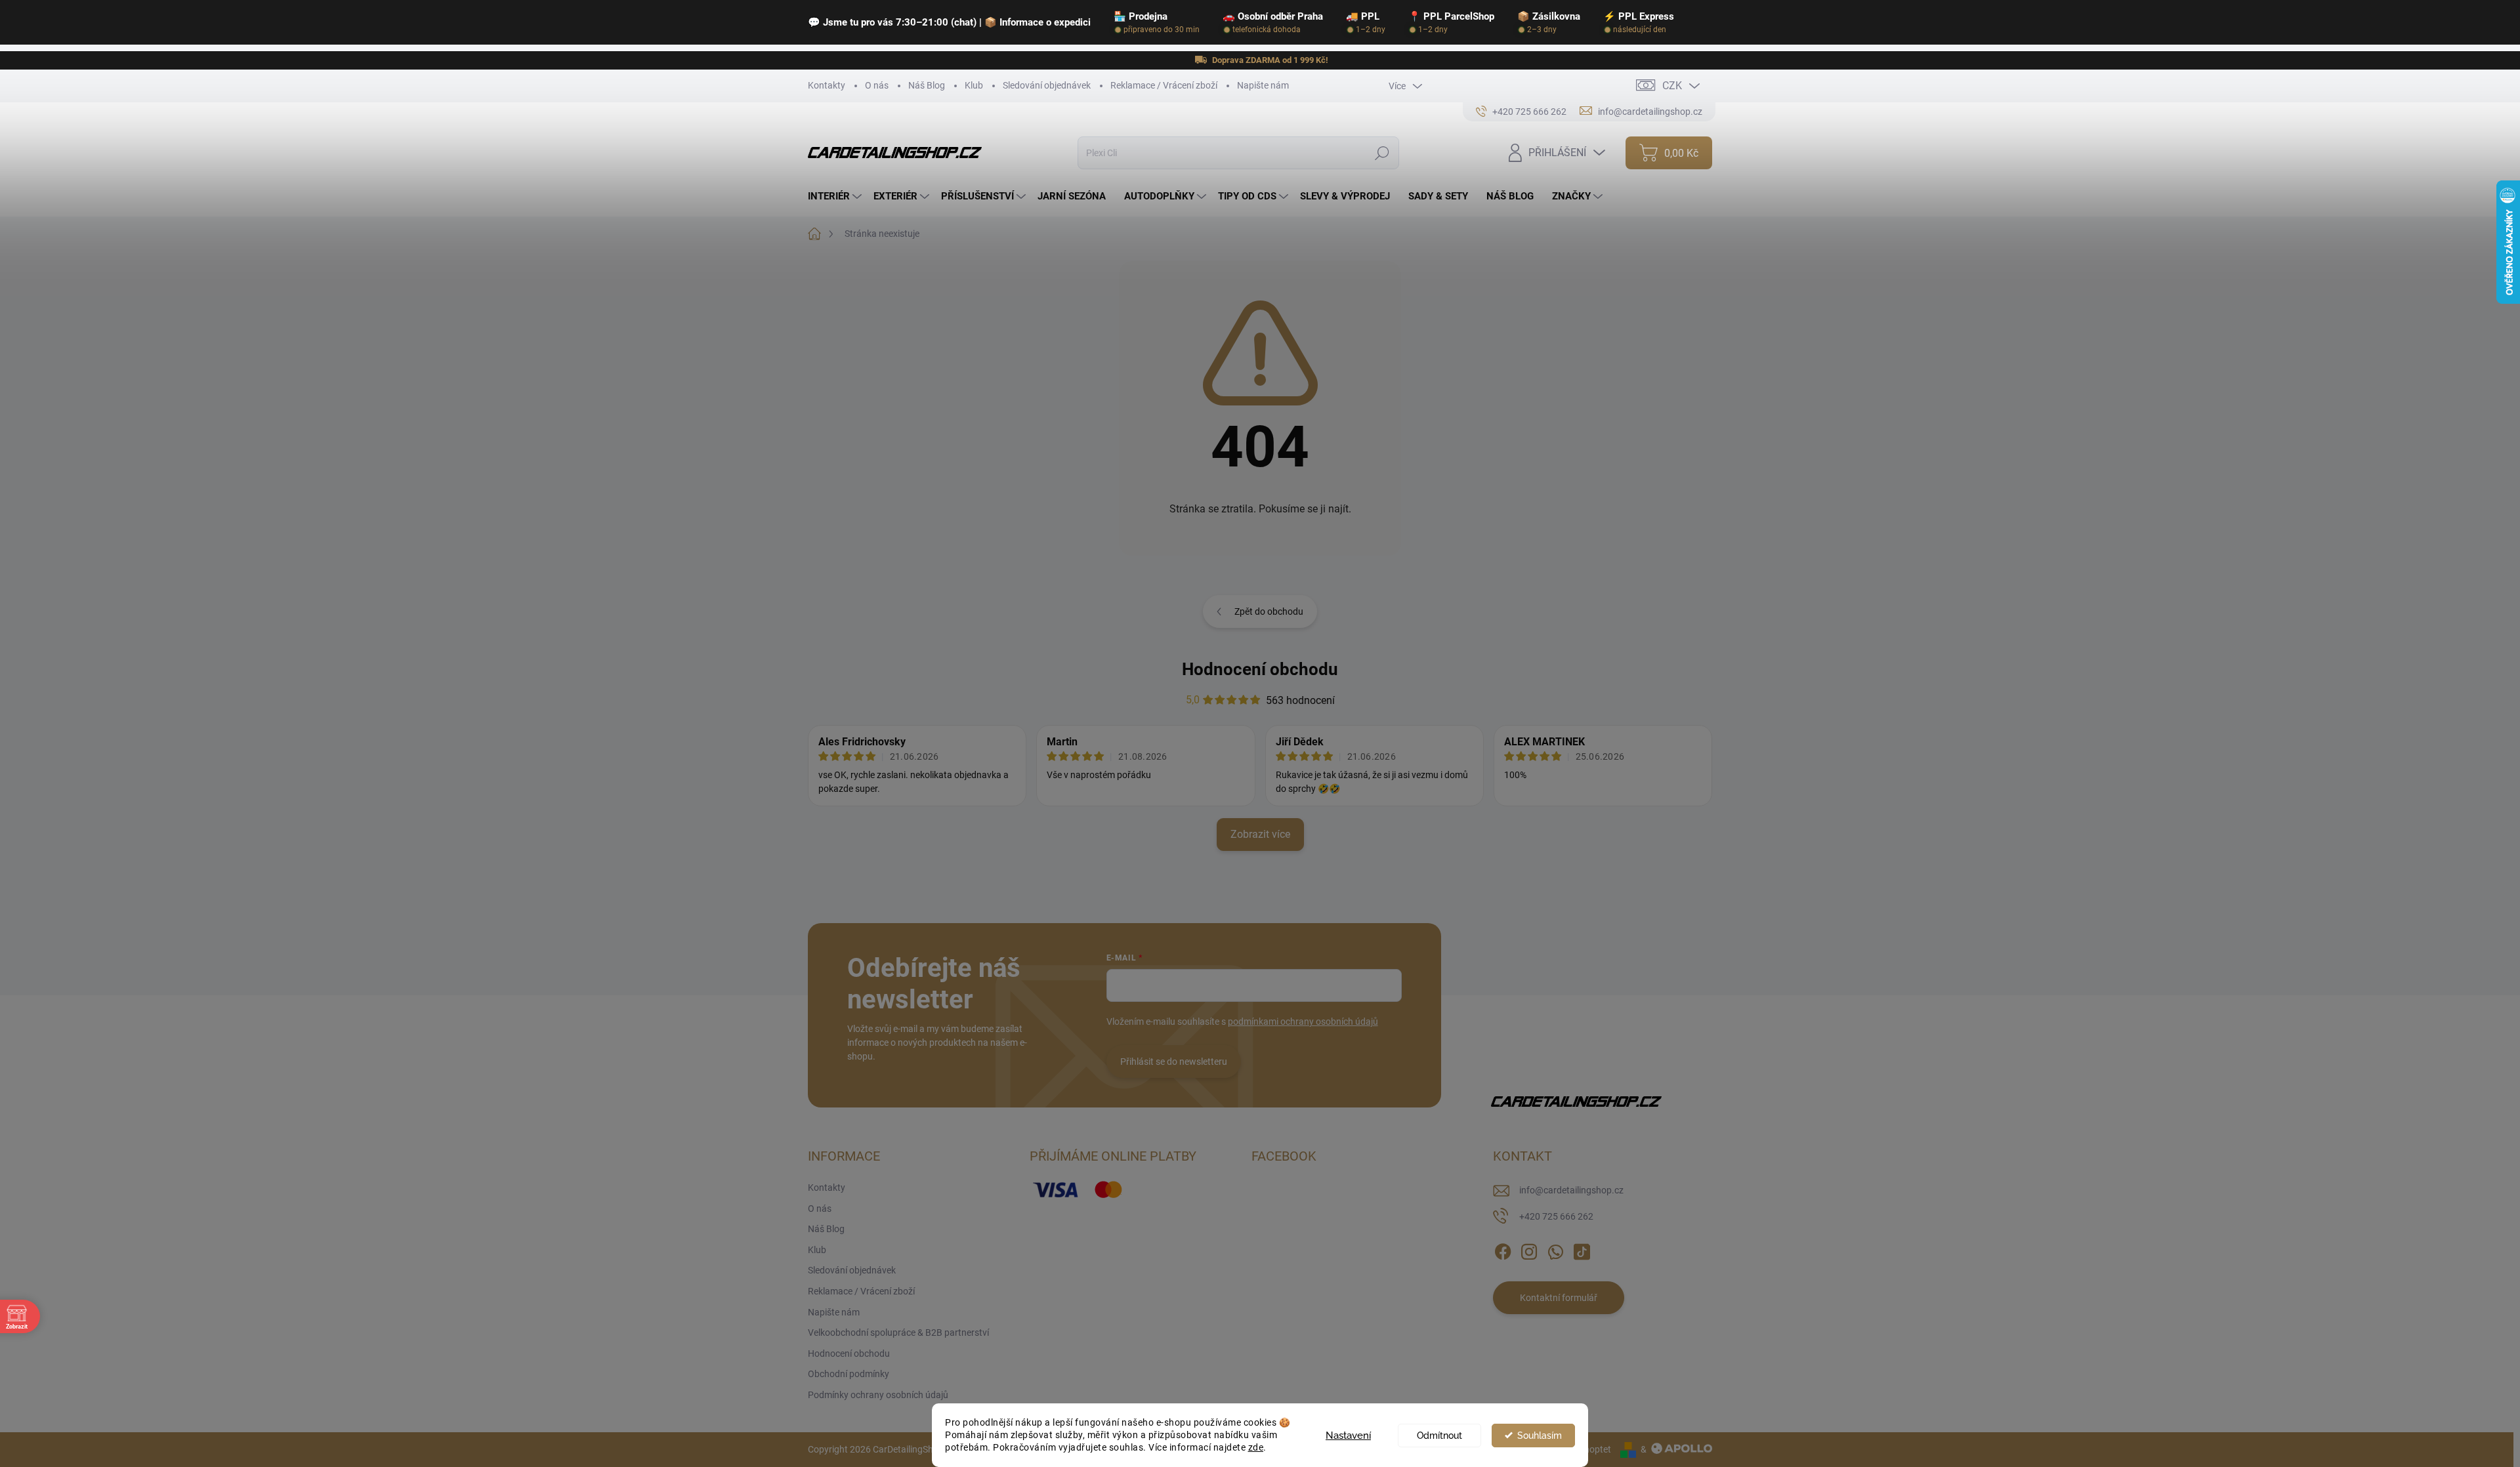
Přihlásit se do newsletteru (1174, 1062)
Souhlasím (1540, 1436)
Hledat (1382, 153)
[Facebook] (1503, 1249)
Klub (974, 85)
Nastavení (1348, 1436)
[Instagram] (1529, 1249)
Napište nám (1263, 85)
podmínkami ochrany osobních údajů (1303, 1022)
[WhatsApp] (1555, 1249)
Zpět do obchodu (1269, 611)
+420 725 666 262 (1556, 1216)
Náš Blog (927, 85)
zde (1256, 1447)
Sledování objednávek (1047, 85)
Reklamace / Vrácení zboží (1164, 85)
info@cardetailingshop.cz (1571, 1190)
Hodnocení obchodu (1260, 669)
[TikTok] (1582, 1249)
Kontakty (827, 85)
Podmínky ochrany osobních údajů (878, 1395)
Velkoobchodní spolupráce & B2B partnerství (898, 1333)
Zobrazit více (1260, 834)
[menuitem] (836, 196)
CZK (1672, 86)
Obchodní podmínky (849, 1374)
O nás (877, 85)
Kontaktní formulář (1559, 1298)
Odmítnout (1439, 1436)
